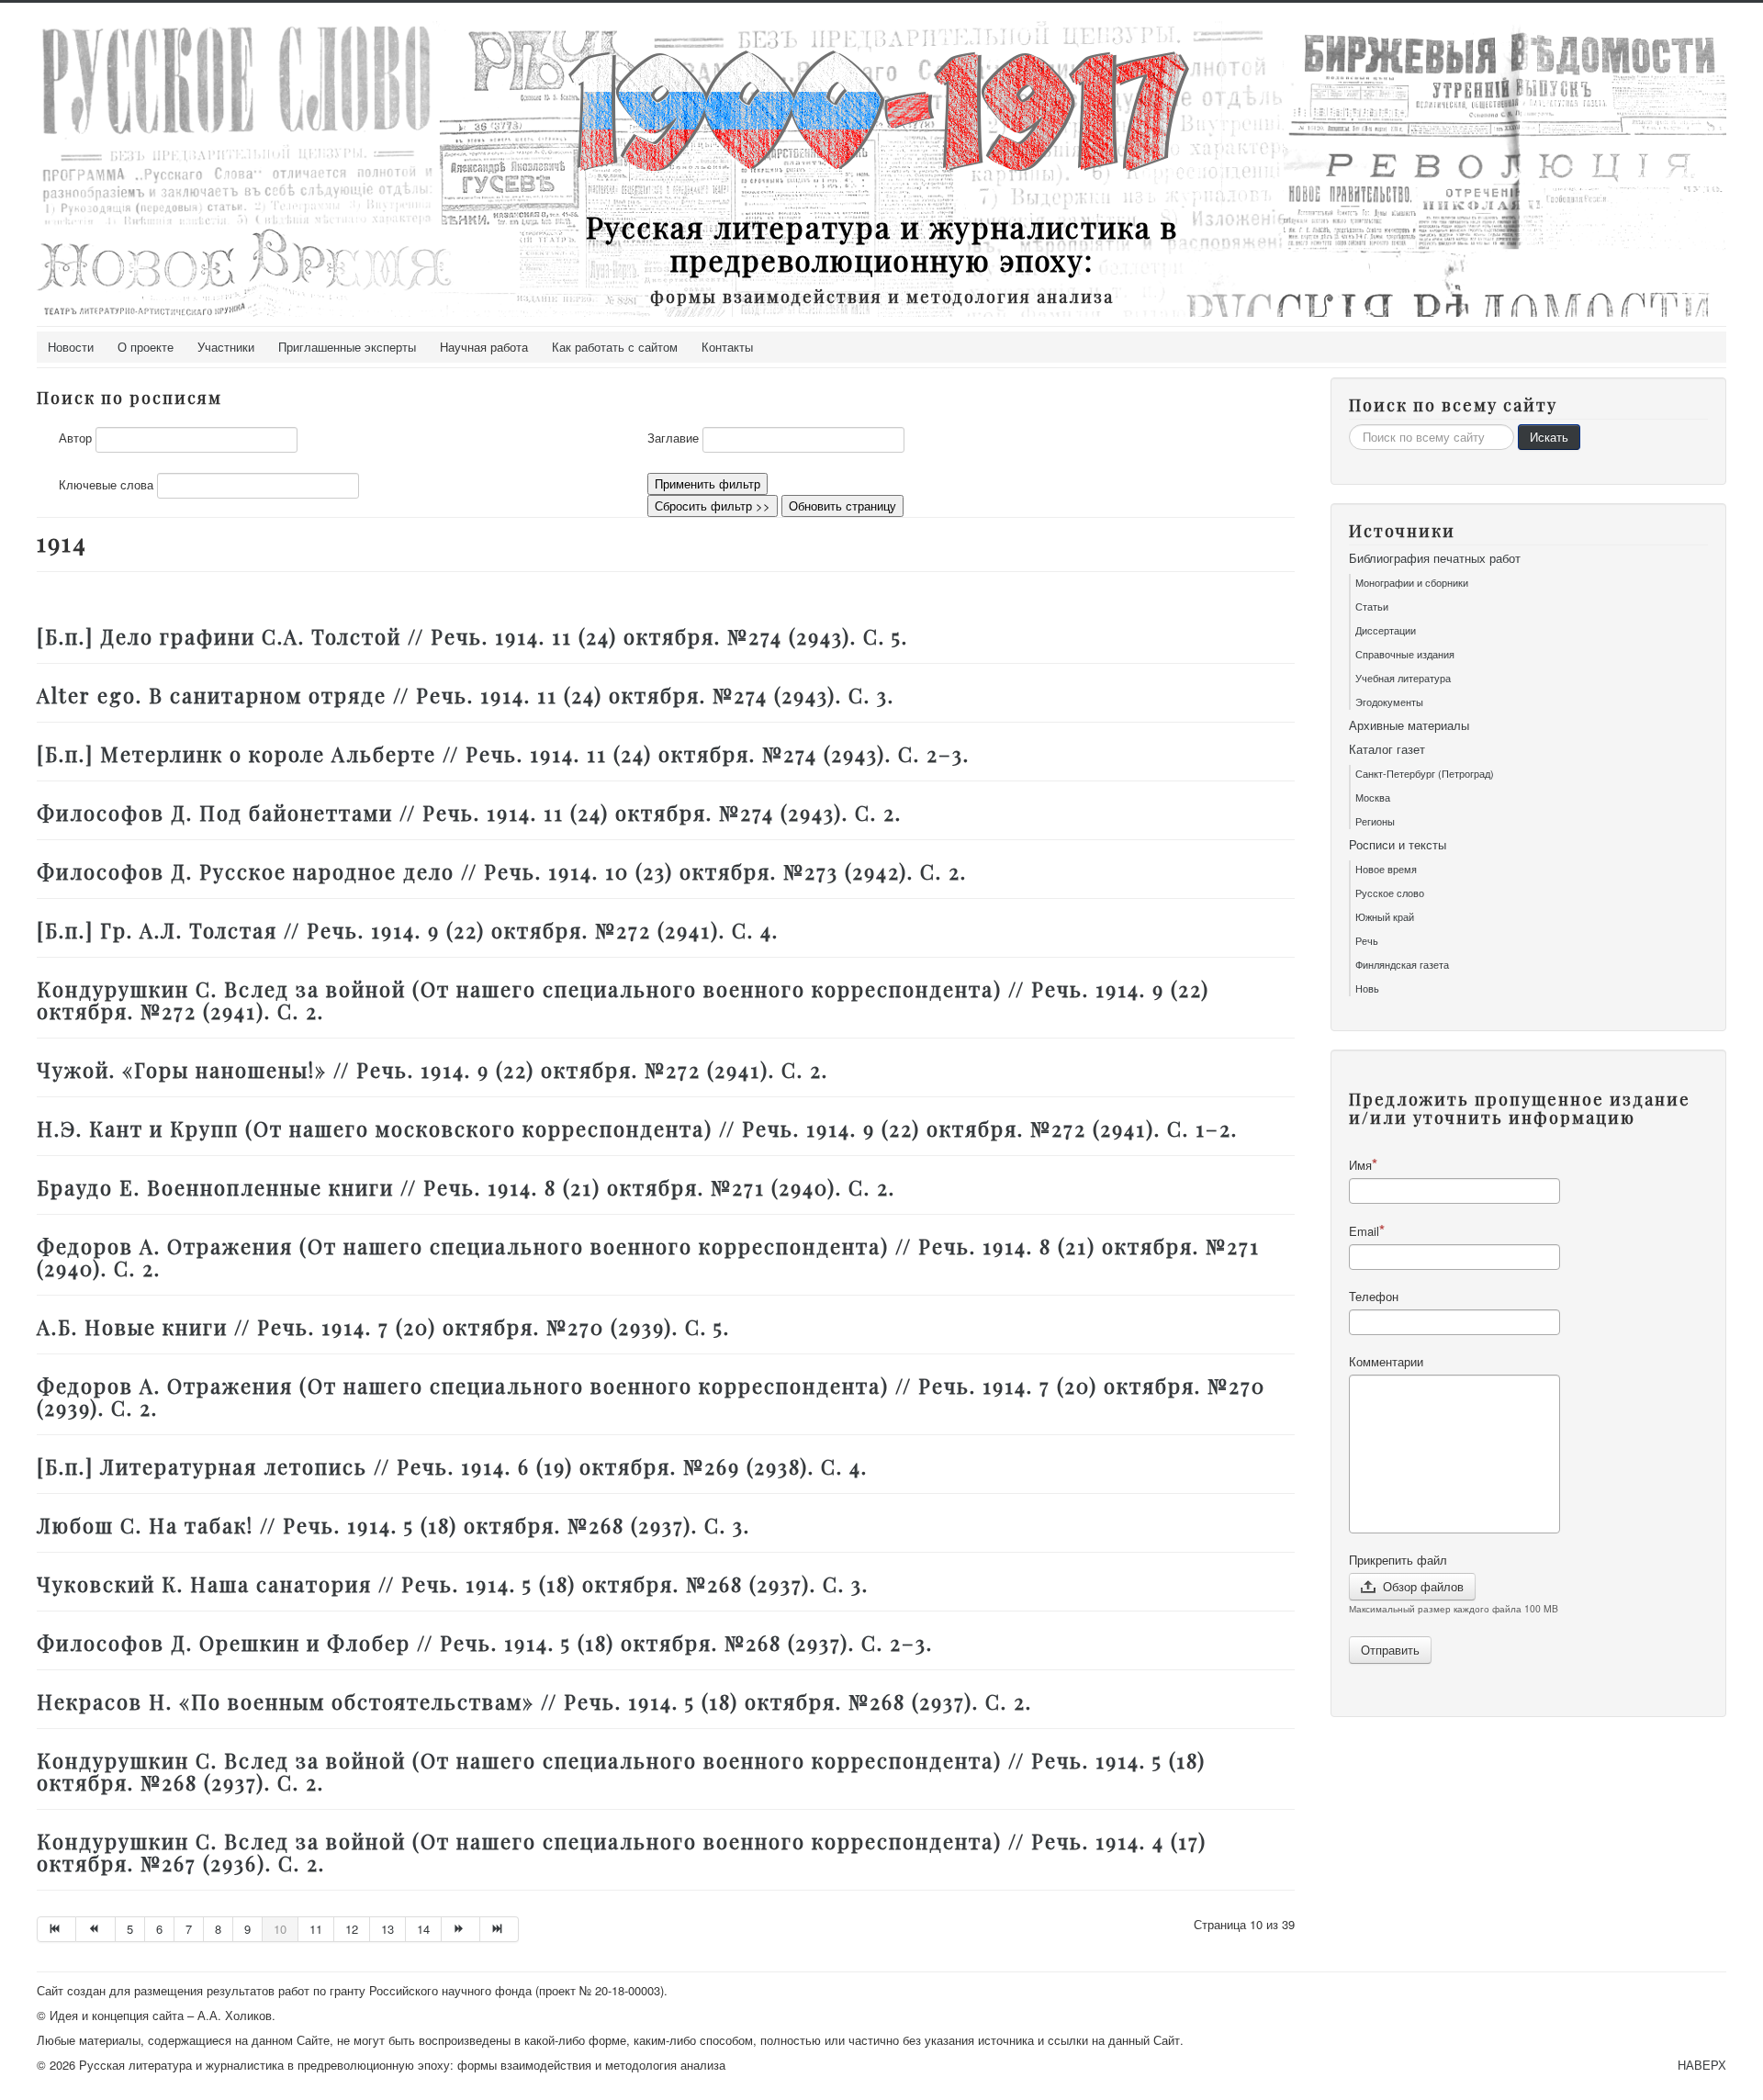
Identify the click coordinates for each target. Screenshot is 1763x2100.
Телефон (1374, 1297)
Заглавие (673, 438)
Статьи (1372, 606)
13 (387, 1929)
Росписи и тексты (1398, 845)
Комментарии (1386, 1362)
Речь (1367, 940)
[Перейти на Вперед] (461, 1929)
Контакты (727, 347)
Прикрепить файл (1398, 1560)
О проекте (146, 347)
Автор (75, 438)
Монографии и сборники (1412, 582)
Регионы (1375, 821)
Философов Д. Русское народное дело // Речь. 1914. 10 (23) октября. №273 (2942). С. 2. (502, 871)
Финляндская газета (1402, 964)
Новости (71, 347)
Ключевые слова (106, 485)
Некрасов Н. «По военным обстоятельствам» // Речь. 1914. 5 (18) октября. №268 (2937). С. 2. (534, 1701)
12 (352, 1929)
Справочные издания (1405, 654)
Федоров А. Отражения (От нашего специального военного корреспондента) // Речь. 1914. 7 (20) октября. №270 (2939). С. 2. (651, 1397)
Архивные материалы (1409, 725)
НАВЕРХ (1702, 2065)
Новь (1367, 988)
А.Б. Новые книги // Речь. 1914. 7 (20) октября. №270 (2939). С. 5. (383, 1327)
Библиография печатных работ (1435, 558)
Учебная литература (1403, 678)
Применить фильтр (707, 483)
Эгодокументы (1389, 702)
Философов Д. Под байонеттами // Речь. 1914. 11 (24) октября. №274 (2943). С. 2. (469, 813)
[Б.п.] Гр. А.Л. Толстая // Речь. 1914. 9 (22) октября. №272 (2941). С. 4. (408, 930)
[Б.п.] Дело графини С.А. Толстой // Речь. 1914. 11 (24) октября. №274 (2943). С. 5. (472, 636)
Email (1364, 1231)
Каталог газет (1387, 749)
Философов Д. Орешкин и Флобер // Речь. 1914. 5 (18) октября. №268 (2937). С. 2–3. (485, 1643)
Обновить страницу (842, 505)
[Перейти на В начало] (56, 1929)
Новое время (1386, 869)
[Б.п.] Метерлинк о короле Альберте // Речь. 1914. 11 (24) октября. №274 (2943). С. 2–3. (503, 754)
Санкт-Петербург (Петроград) (1425, 773)
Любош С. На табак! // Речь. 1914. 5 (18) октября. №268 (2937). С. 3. (393, 1525)
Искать (1549, 437)
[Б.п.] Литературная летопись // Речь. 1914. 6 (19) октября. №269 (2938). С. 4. (452, 1466)
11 (316, 1929)
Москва (1373, 797)
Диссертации (1386, 630)
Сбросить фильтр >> (713, 505)
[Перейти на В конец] (500, 1929)
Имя (1360, 1165)
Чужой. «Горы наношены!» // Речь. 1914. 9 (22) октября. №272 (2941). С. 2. (432, 1070)
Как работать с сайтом (615, 347)
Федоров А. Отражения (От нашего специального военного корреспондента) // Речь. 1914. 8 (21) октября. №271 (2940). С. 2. (648, 1257)
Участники (226, 347)
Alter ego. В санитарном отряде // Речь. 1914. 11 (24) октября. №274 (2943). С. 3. (466, 695)
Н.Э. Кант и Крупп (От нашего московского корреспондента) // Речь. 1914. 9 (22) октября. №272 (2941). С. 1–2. (637, 1129)
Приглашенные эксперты (347, 347)
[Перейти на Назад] (95, 1929)
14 (423, 1929)
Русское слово (1390, 893)
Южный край (1385, 916)
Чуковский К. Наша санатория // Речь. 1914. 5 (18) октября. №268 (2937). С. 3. (453, 1584)
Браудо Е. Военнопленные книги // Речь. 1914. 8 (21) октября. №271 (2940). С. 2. (466, 1187)
